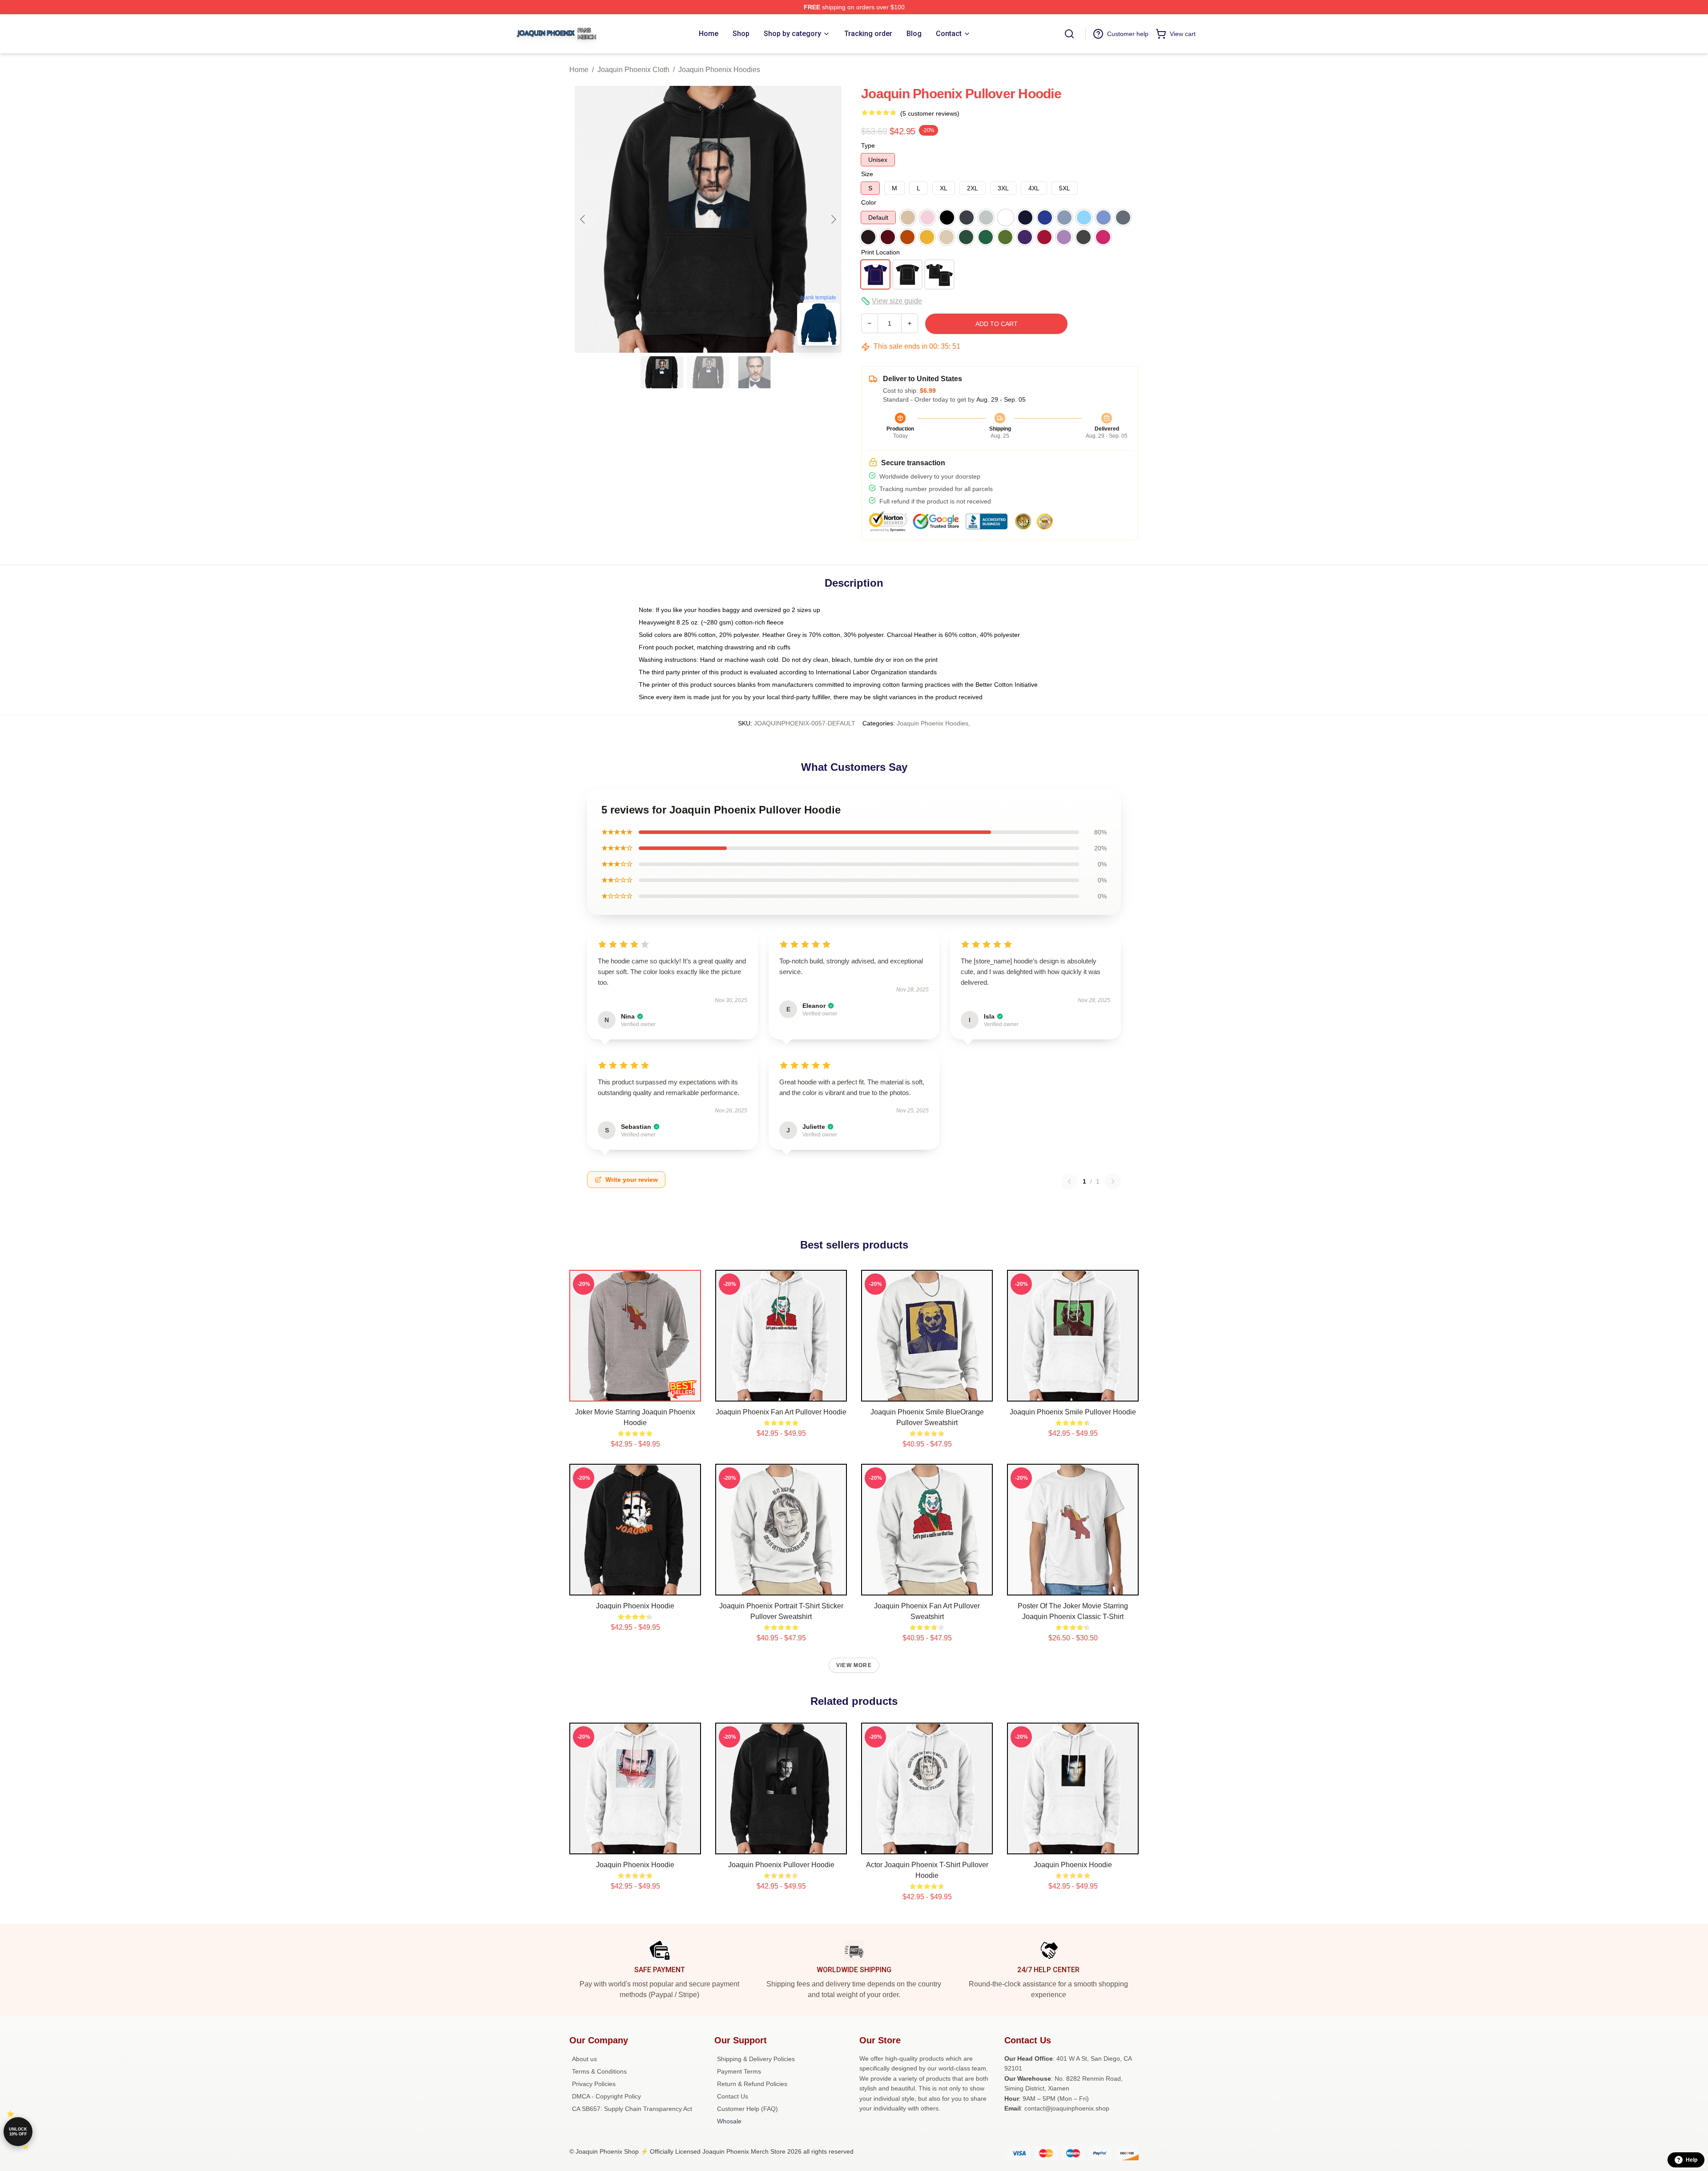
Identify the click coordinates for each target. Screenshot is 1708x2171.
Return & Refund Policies (752, 2084)
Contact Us (733, 2096)
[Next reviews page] (1113, 1181)
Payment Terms (739, 2071)
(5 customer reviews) (930, 113)
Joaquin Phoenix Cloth (633, 70)
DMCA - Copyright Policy (606, 2096)
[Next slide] (833, 219)
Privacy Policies (594, 2084)
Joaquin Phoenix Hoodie (635, 1606)
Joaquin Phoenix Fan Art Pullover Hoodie (781, 1412)
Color (869, 202)
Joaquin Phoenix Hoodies (719, 70)
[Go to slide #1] (662, 372)
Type (868, 145)
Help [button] (1692, 2160)
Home (579, 70)
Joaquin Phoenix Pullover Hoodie (781, 1865)
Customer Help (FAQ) (747, 2109)
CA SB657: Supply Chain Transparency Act (632, 2109)
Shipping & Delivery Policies (756, 2059)
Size (867, 174)
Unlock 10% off (18, 2132)
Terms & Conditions (599, 2071)
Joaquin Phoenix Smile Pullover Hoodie (1073, 1412)
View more (854, 1665)
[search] (1069, 34)
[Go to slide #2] (708, 372)
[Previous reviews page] (1069, 1181)
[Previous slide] (583, 219)
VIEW (635, 1393)
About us (584, 2059)
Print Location (880, 252)
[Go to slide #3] (754, 372)
